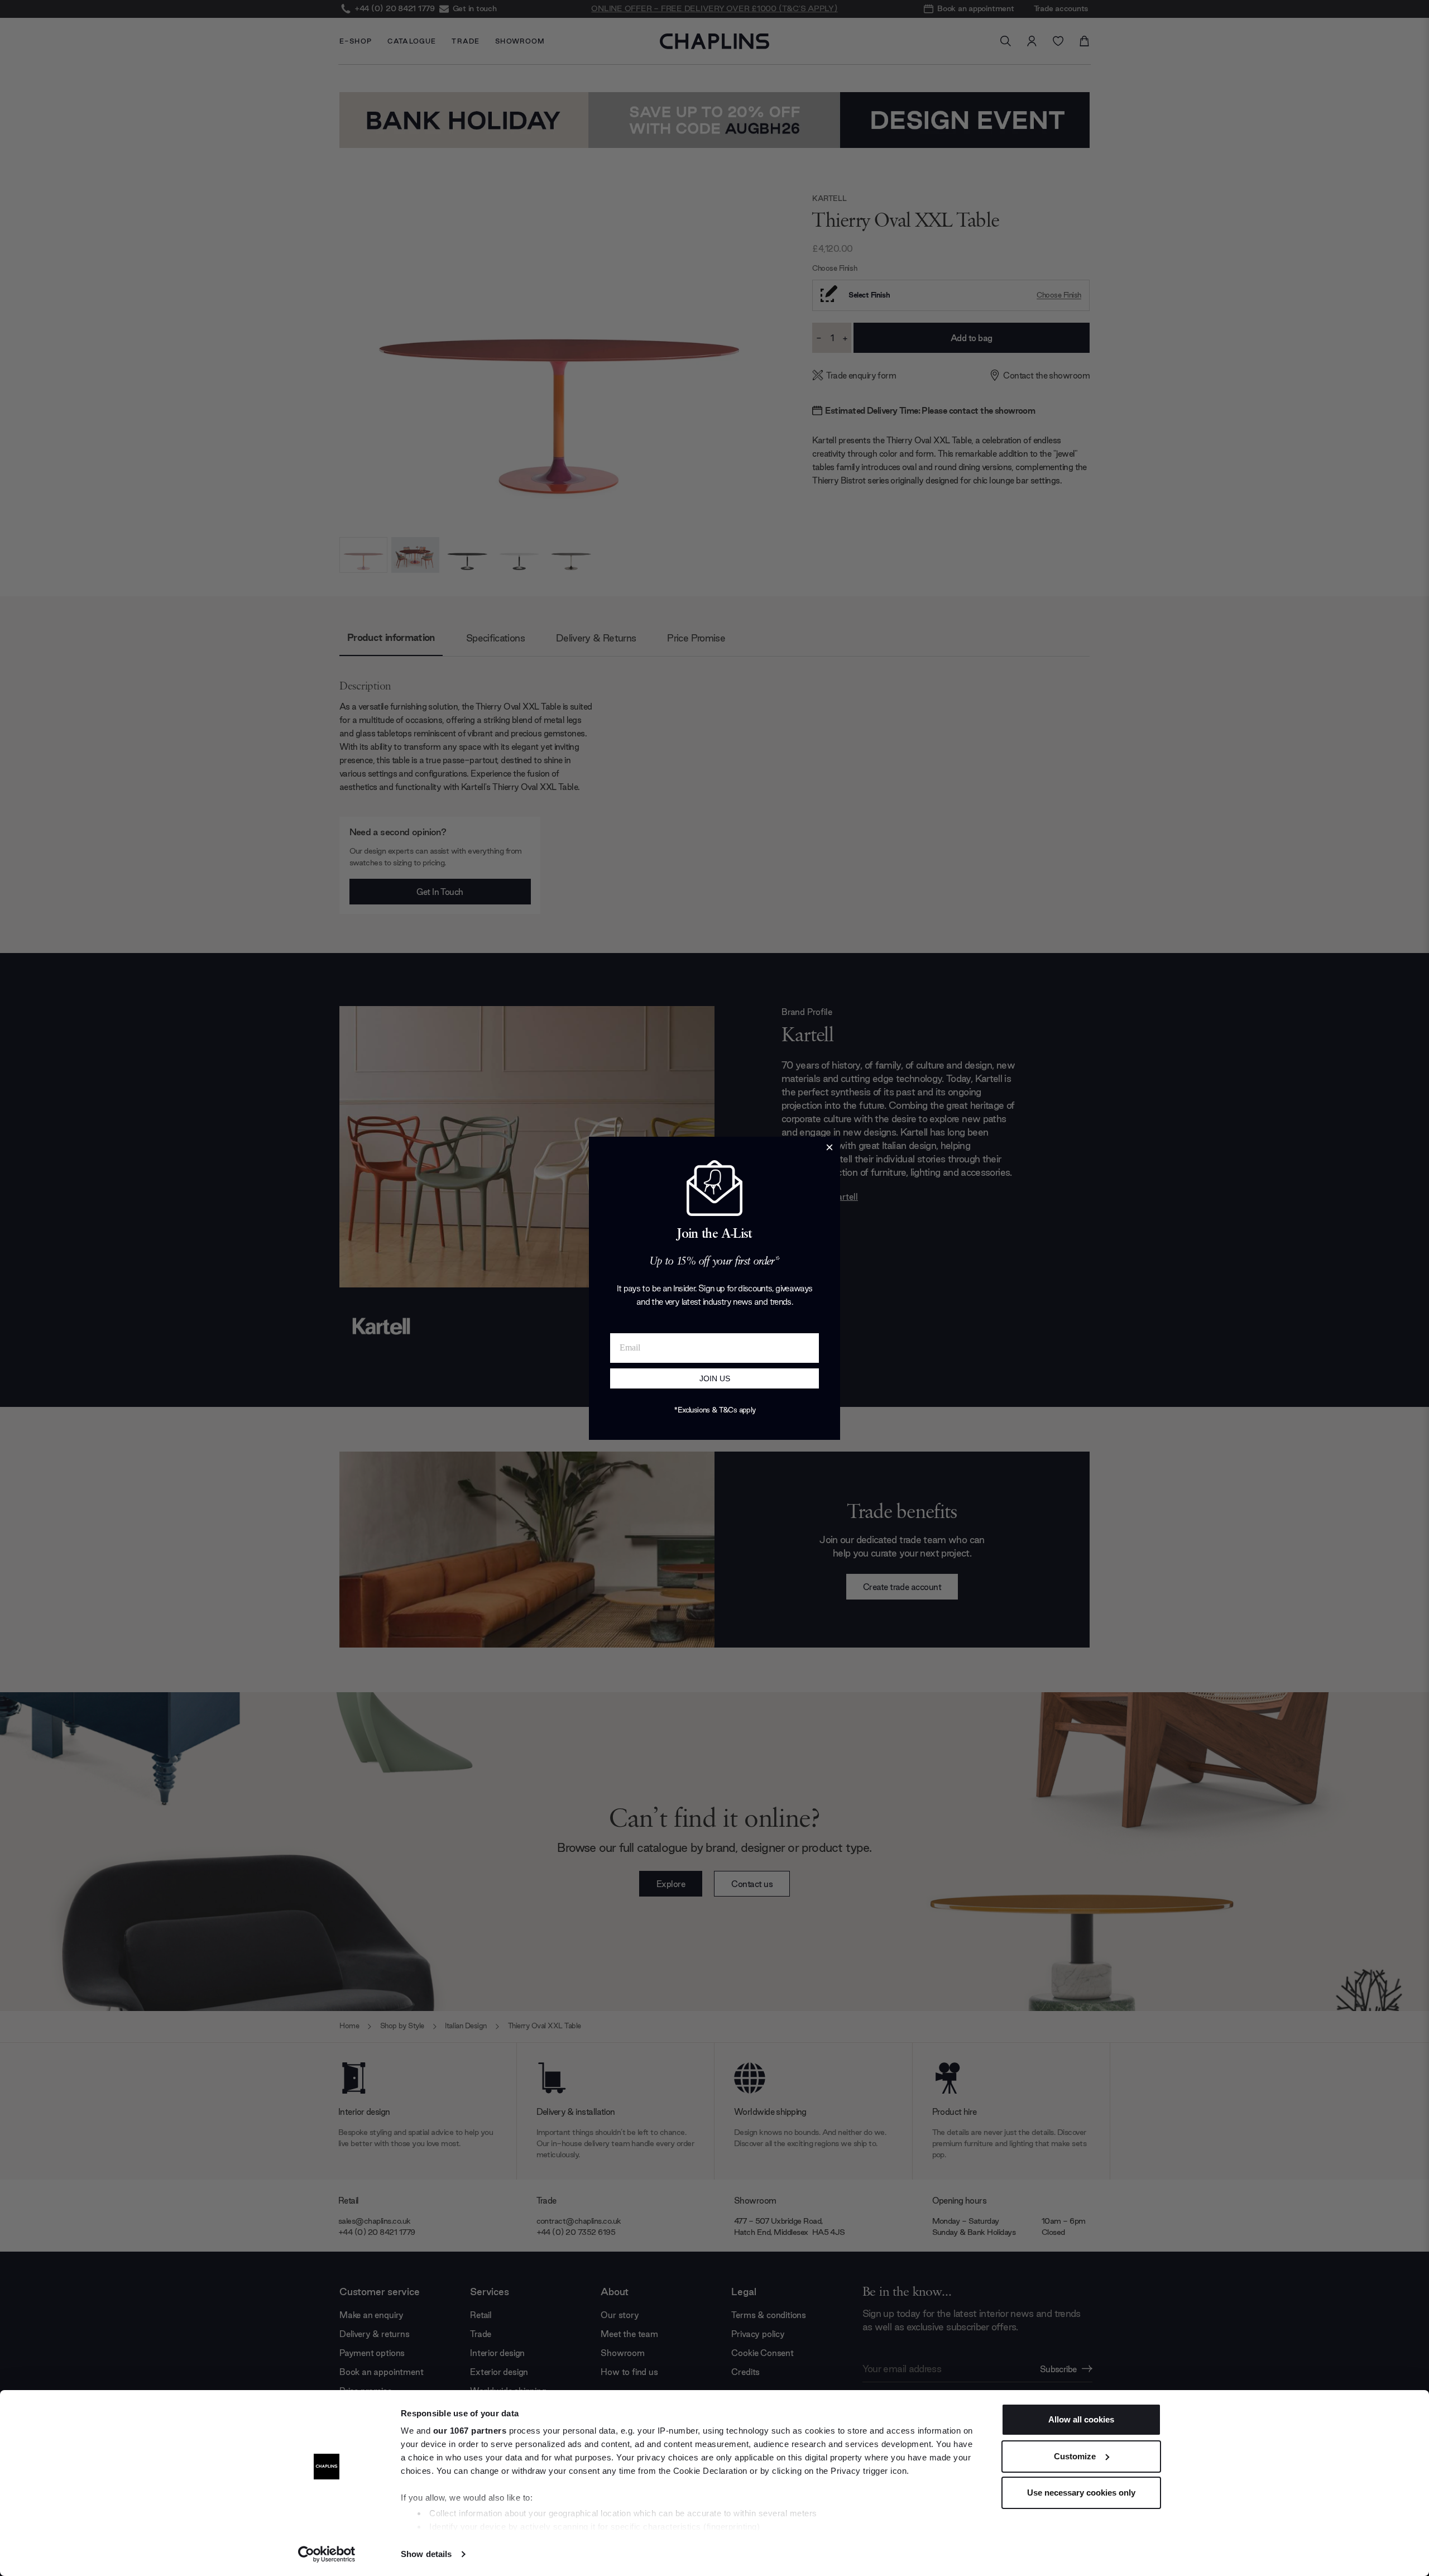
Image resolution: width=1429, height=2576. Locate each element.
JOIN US (715, 1378)
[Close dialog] (829, 1147)
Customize (1075, 2456)
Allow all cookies (1081, 2419)
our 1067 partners (470, 2431)
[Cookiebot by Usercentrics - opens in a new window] (327, 2554)
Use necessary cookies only (1081, 2493)
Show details (426, 2554)
